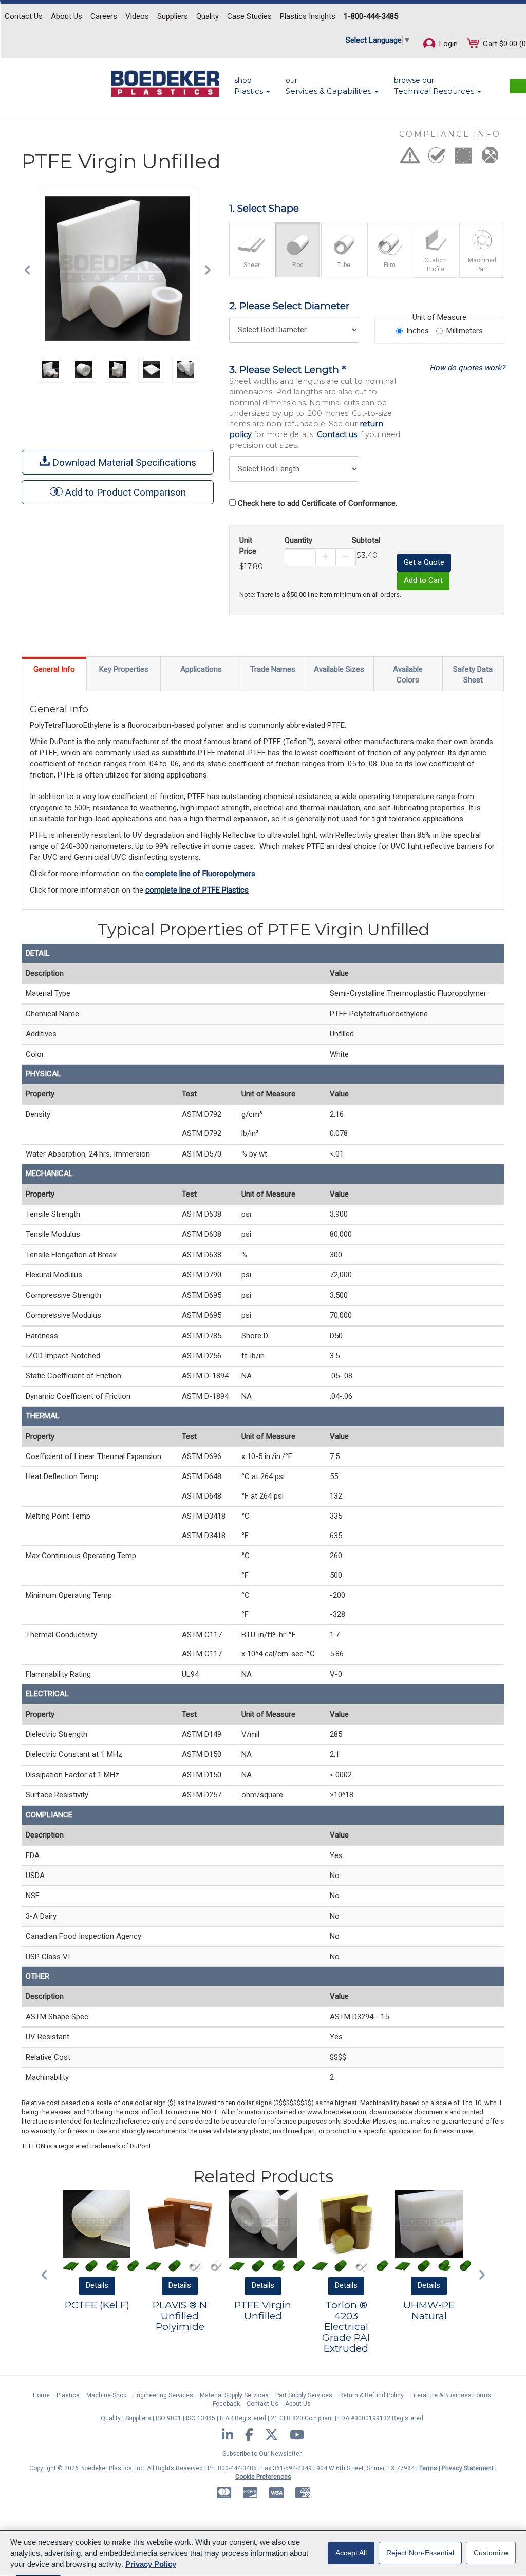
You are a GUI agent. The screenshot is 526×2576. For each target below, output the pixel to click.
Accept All (351, 2553)
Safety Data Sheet (473, 675)
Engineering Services (163, 2395)
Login (447, 44)
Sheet (252, 265)
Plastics (68, 2395)
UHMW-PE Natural (429, 2310)
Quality (208, 16)
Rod (298, 265)
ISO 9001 (168, 2418)
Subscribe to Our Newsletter (262, 2454)
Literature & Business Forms (451, 2395)
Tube (344, 265)
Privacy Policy (151, 2564)
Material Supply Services (234, 2395)
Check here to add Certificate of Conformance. (317, 503)
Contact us (337, 434)
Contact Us (24, 16)
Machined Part (482, 265)
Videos (137, 16)
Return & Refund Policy (371, 2395)
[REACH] (463, 159)
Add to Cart (423, 580)
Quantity (298, 540)
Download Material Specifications (123, 462)
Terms (428, 2468)
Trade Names (273, 669)
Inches (418, 331)
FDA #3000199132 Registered (381, 2418)
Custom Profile (436, 265)
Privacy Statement (468, 2468)
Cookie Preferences (263, 2477)
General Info (54, 669)
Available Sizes (339, 669)
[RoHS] (437, 159)
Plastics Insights (308, 16)
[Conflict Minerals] (490, 159)
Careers (104, 16)
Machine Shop (106, 2395)
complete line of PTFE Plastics (197, 890)
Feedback (226, 2404)
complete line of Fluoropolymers (200, 874)
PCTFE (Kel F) (97, 2305)
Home (41, 2395)
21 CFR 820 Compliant (302, 2418)
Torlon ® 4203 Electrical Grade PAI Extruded (346, 2327)
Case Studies (249, 16)
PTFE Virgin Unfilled (263, 2310)
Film (390, 265)
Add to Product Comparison (126, 492)
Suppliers (173, 16)
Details (97, 2285)
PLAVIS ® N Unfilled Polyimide (180, 2316)
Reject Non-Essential (420, 2553)
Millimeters (465, 331)
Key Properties (124, 669)
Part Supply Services (304, 2395)
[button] (30, 269)
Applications (201, 669)
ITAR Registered (243, 2418)
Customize (491, 2553)
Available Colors (408, 675)
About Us (67, 16)
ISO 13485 (201, 2418)
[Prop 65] (410, 159)
